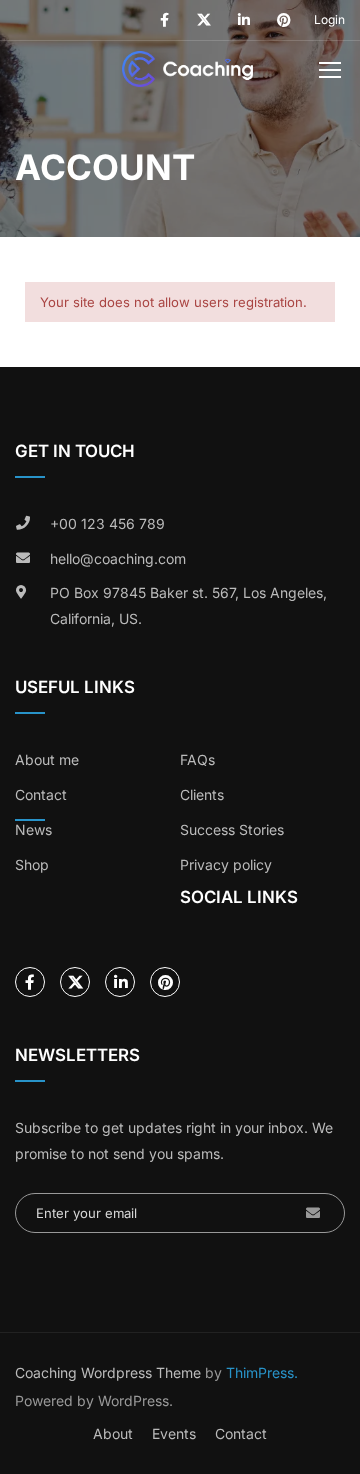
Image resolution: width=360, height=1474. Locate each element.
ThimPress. (262, 1372)
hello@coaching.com (118, 558)
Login (329, 19)
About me (47, 759)
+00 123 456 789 (107, 523)
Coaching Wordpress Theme (108, 1372)
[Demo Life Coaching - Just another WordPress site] (187, 74)
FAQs (197, 759)
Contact (241, 1433)
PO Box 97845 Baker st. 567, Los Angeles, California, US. (188, 605)
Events (174, 1433)
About (113, 1433)
